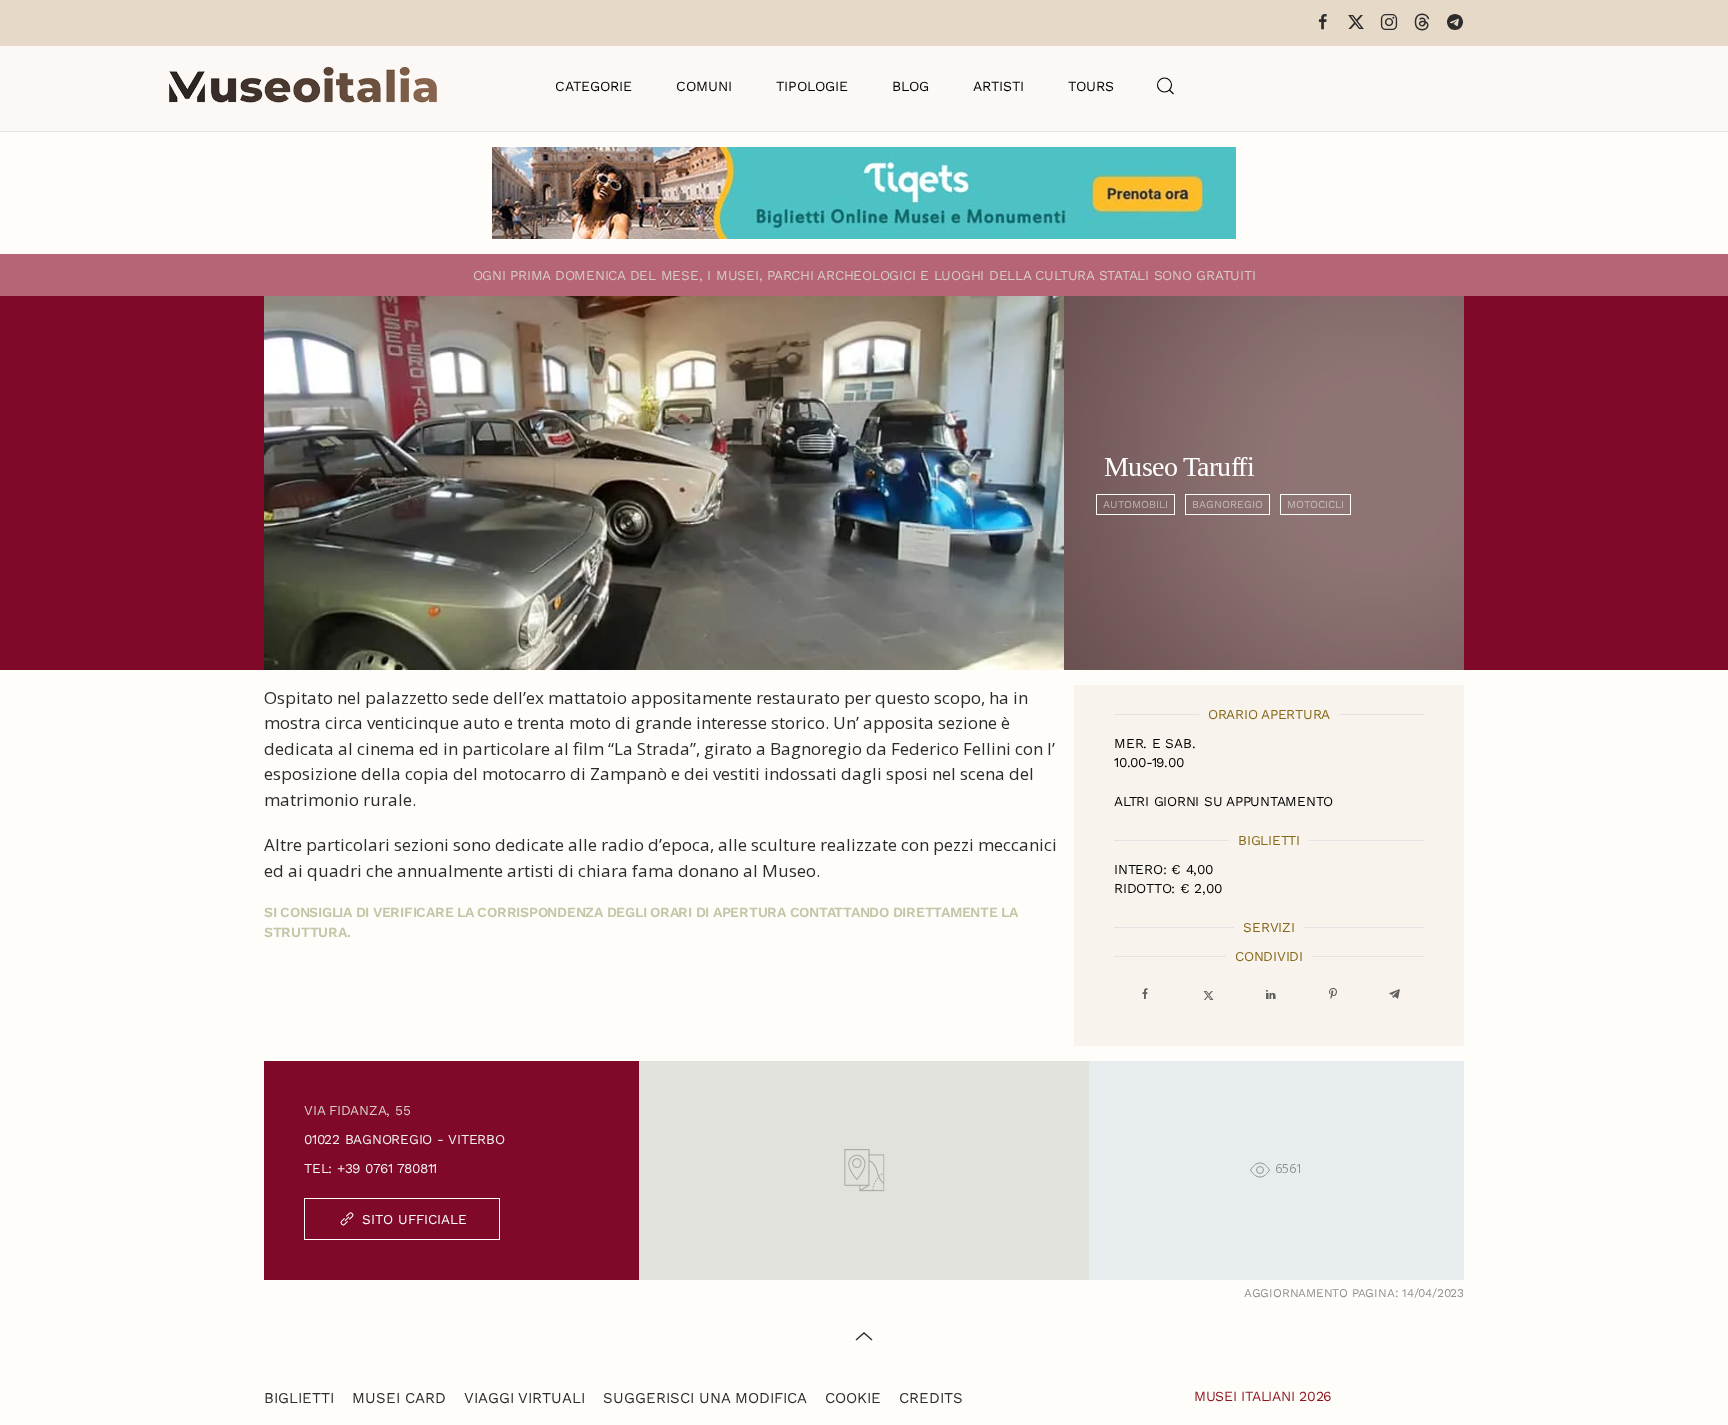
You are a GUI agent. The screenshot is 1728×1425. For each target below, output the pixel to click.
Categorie (593, 86)
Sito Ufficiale (414, 1219)
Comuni (704, 86)
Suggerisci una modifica (705, 1398)
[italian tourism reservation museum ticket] (864, 193)
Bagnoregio (1227, 504)
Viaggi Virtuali (524, 1398)
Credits (931, 1398)
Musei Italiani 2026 (1263, 1396)
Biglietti (299, 1398)
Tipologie (812, 86)
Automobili (1135, 504)
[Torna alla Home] (303, 86)
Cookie (853, 1398)
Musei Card (399, 1398)
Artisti (998, 86)
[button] (1166, 86)
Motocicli (1315, 504)
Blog (910, 86)
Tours (1091, 86)
